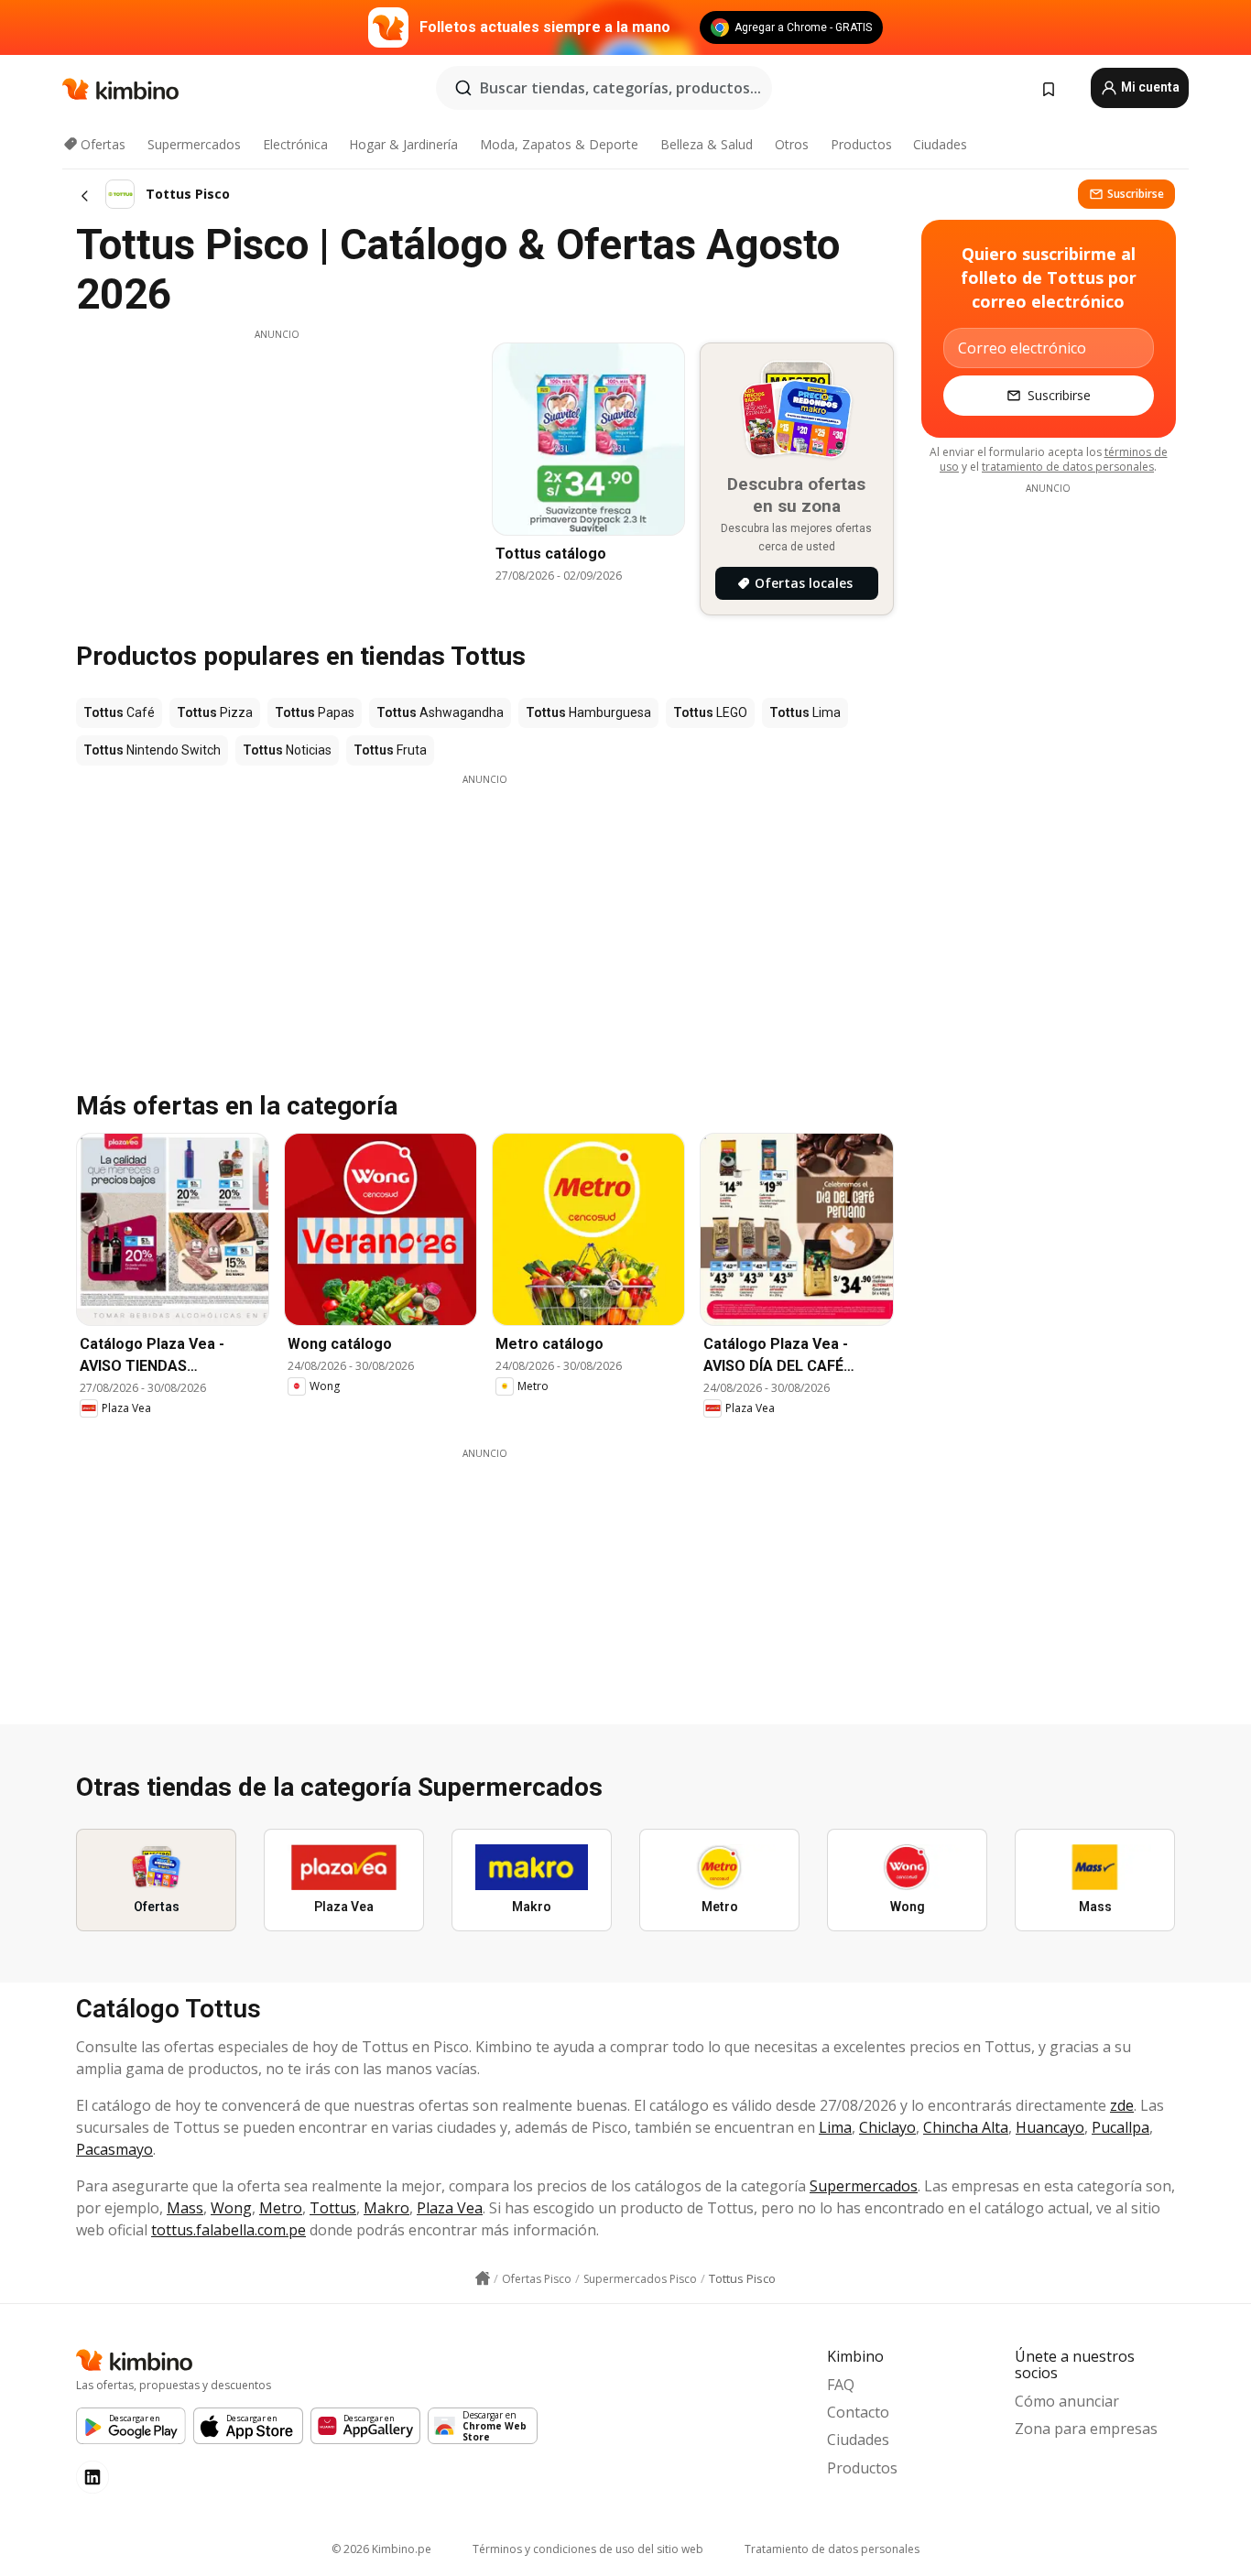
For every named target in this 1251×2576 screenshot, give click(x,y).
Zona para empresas (1086, 2429)
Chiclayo (887, 2127)
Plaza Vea (450, 2208)
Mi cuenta (1149, 87)
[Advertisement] (277, 470)
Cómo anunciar (1067, 2401)
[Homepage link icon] (483, 2278)
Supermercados (194, 144)
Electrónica (295, 144)
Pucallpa (1120, 2127)
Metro (281, 2208)
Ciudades (940, 144)
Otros (792, 144)
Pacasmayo (114, 2149)
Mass (185, 2208)
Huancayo (1050, 2127)
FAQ (841, 2385)
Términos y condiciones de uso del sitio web (588, 2549)
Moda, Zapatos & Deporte (559, 144)
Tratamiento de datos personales (832, 2549)
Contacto (858, 2412)
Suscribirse (1136, 194)
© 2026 (381, 2549)
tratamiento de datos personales (1068, 467)
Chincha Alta (966, 2127)
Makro (386, 2208)
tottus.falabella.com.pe (228, 2230)
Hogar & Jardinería (403, 144)
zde (1122, 2105)
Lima (835, 2127)
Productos (861, 144)
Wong (231, 2208)
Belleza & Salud (707, 144)
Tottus (333, 2208)
